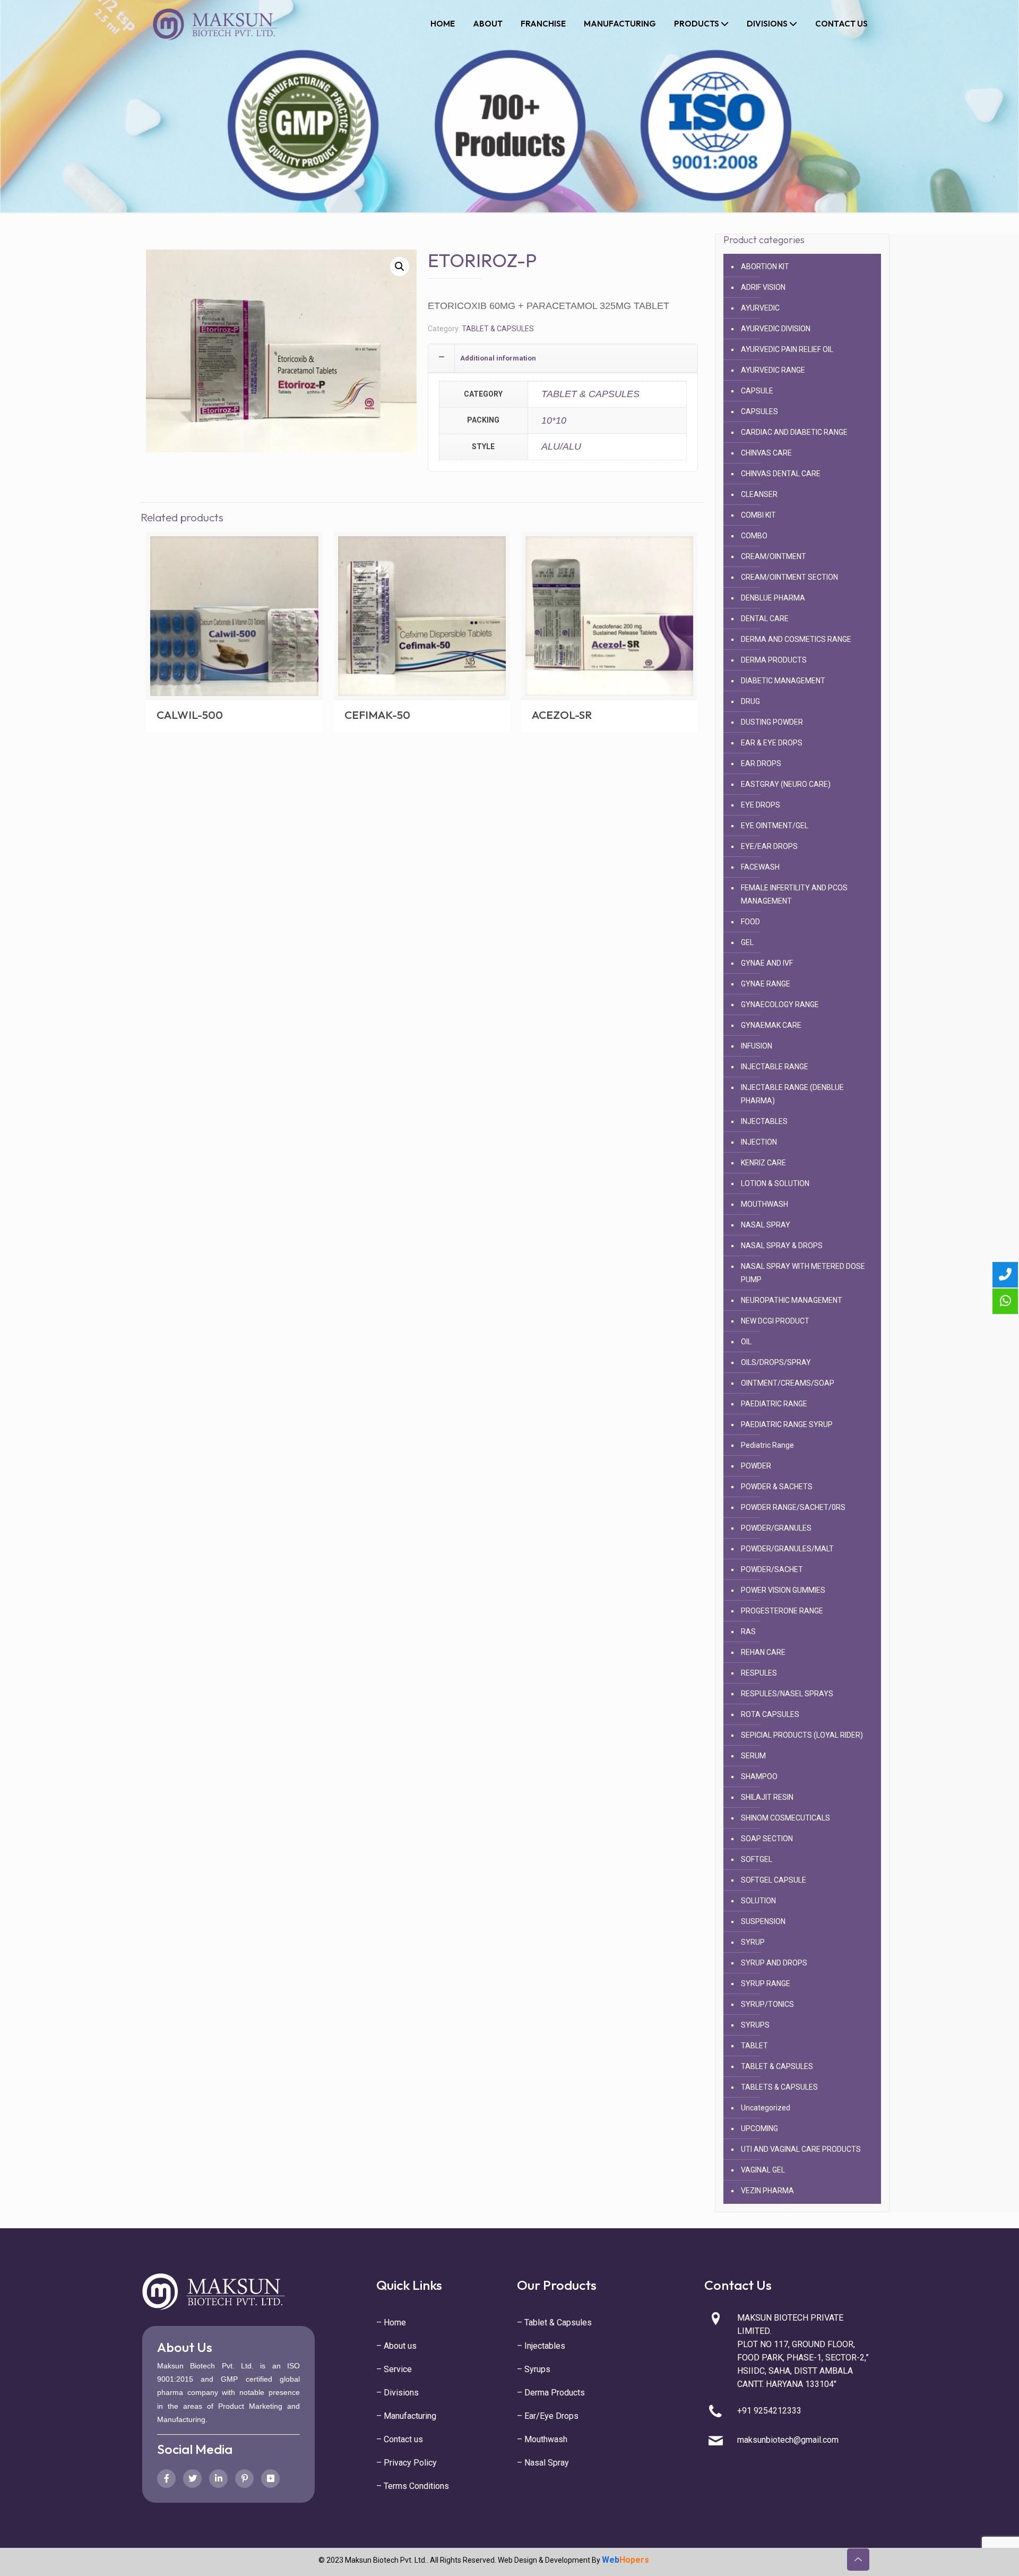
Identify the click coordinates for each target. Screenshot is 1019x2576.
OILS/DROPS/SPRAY (776, 1362)
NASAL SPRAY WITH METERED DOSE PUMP (803, 1273)
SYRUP (753, 1942)
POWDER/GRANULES (776, 1528)
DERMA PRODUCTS (774, 660)
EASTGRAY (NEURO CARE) (786, 784)
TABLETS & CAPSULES (779, 2087)
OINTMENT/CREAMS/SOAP (788, 1383)
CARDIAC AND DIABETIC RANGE (794, 432)
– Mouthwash (542, 2439)
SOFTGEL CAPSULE (774, 1880)
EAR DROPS (761, 763)
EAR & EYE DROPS (772, 743)
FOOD (750, 922)
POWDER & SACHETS (777, 1487)
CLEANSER (759, 494)
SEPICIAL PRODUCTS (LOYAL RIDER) (802, 1735)
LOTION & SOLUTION (775, 1183)
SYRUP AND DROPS (774, 1963)
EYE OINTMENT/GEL (775, 826)
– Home (391, 2322)
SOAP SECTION (767, 1839)
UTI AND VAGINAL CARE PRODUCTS (801, 2149)
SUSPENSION (763, 1921)
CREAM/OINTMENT (774, 556)
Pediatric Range (767, 1445)
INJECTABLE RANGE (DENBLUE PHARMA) (792, 1094)
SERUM (753, 1756)
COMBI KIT (758, 515)
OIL (746, 1342)
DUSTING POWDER (772, 722)
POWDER (756, 1466)
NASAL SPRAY (766, 1225)
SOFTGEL (757, 1859)
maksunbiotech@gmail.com (788, 2440)
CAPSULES (759, 411)
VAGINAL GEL (763, 2170)
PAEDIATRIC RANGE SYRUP (787, 1424)
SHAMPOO (759, 1776)
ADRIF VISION (763, 287)
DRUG (750, 701)
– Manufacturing (406, 2416)
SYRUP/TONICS (767, 2004)
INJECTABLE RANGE (775, 1067)
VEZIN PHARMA (767, 2191)
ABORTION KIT (765, 267)
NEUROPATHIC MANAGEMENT (792, 1300)
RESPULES (759, 1673)
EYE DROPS (761, 805)
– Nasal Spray (543, 2463)
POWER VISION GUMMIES (783, 1590)
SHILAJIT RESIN (767, 1797)
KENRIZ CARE (763, 1163)
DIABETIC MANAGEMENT (783, 681)
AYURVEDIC (760, 308)
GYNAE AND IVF (767, 963)
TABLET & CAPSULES (498, 329)
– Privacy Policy (407, 2463)
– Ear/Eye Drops (548, 2416)
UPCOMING (759, 2128)
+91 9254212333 (769, 2411)
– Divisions (398, 2393)
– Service (394, 2369)
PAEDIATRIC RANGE (774, 1404)
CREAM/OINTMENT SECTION (789, 577)
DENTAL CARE (765, 619)
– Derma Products (551, 2393)
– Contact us (400, 2439)
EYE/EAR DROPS (769, 846)
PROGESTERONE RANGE (782, 1611)
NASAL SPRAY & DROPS (782, 1246)
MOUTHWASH (765, 1204)
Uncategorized (766, 2108)
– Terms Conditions (413, 2486)
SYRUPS (755, 2025)
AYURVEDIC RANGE (773, 370)
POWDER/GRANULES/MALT (787, 1549)
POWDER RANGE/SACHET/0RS (793, 1507)
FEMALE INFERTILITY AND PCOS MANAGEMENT (794, 894)
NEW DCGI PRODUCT (775, 1321)
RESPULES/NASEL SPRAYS (787, 1694)
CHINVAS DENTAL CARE (781, 474)
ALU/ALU (561, 446)
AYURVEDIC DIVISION (776, 329)
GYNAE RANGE (766, 984)
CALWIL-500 (190, 715)
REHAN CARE (763, 1652)
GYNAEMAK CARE (771, 1025)
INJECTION (759, 1142)
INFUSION (757, 1046)
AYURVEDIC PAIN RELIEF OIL (787, 349)
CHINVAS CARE (766, 453)
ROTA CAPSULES (770, 1714)
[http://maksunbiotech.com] (215, 24)
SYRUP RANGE (766, 1983)
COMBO (754, 536)
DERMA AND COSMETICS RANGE (796, 639)
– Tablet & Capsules (554, 2322)
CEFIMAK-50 (377, 715)
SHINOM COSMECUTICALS (785, 1818)
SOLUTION (758, 1901)
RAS (748, 1632)
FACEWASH (760, 867)
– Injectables (541, 2346)
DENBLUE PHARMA (773, 598)
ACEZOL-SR (562, 715)
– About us (396, 2346)
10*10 (554, 420)
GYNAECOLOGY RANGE (780, 1004)
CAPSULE (757, 391)
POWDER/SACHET (772, 1569)
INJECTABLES (764, 1121)
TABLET (754, 2046)
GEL (747, 942)
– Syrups (534, 2369)
